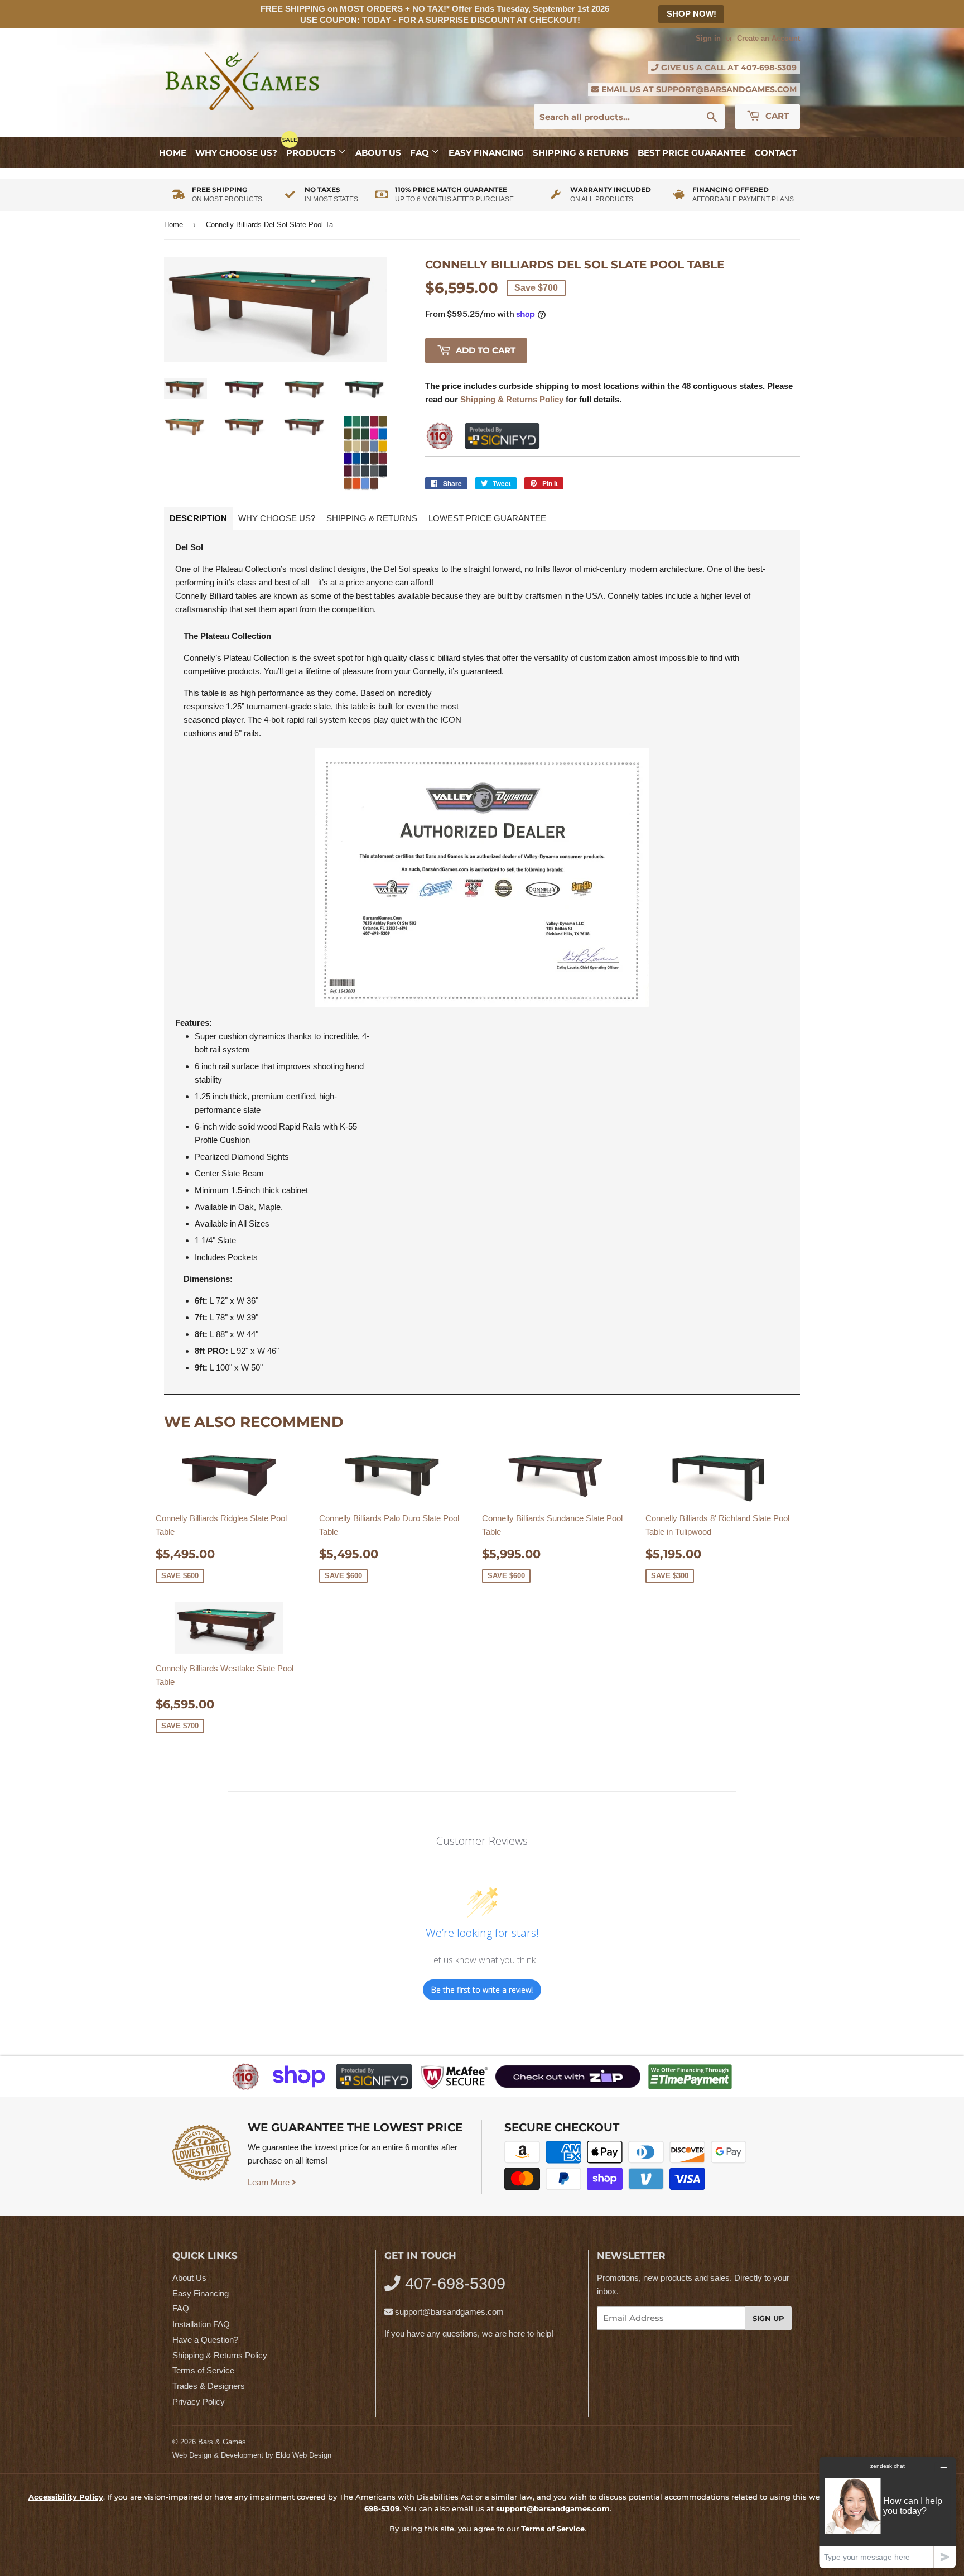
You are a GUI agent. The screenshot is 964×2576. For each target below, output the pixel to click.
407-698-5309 (769, 68)
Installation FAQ (201, 2324)
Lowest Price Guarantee (487, 518)
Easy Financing (486, 153)
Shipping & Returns (581, 153)
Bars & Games (222, 2442)
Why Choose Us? (236, 153)
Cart (776, 116)
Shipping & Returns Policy (220, 2355)
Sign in (708, 38)
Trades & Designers (209, 2386)
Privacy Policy (199, 2402)
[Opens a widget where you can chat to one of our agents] (888, 2512)
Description (198, 518)
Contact (776, 153)
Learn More (270, 2182)
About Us (378, 153)
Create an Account (768, 38)
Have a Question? (205, 2340)
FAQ (421, 153)
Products (312, 153)
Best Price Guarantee (692, 153)
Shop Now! (691, 14)
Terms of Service (203, 2370)
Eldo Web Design (303, 2455)
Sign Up (768, 2318)
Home (173, 153)
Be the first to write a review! (482, 1990)
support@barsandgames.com (726, 89)
